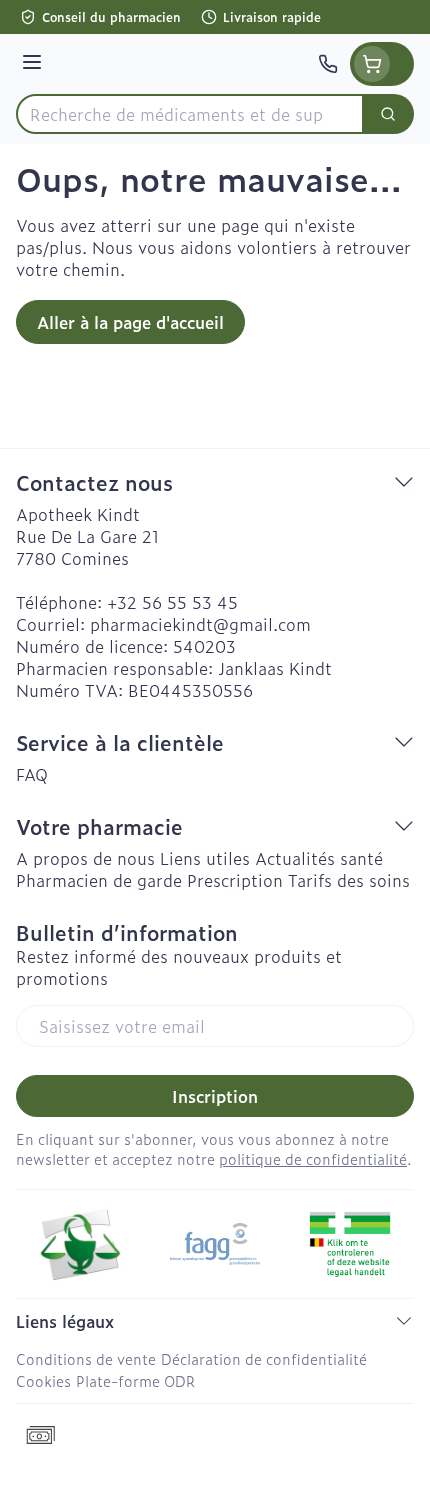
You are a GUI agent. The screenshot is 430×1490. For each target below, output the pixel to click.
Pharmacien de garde (99, 880)
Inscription (215, 1096)
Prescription (235, 880)
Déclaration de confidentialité (264, 1358)
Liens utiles (205, 858)
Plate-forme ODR (135, 1380)
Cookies (43, 1380)
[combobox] (190, 114)
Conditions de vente (86, 1358)
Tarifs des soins (349, 880)
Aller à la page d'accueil (130, 322)
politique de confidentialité (313, 1158)
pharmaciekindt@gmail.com (200, 624)
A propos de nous (85, 858)
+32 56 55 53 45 (172, 602)
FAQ (32, 774)
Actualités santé (319, 858)
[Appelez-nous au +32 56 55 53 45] (328, 64)
